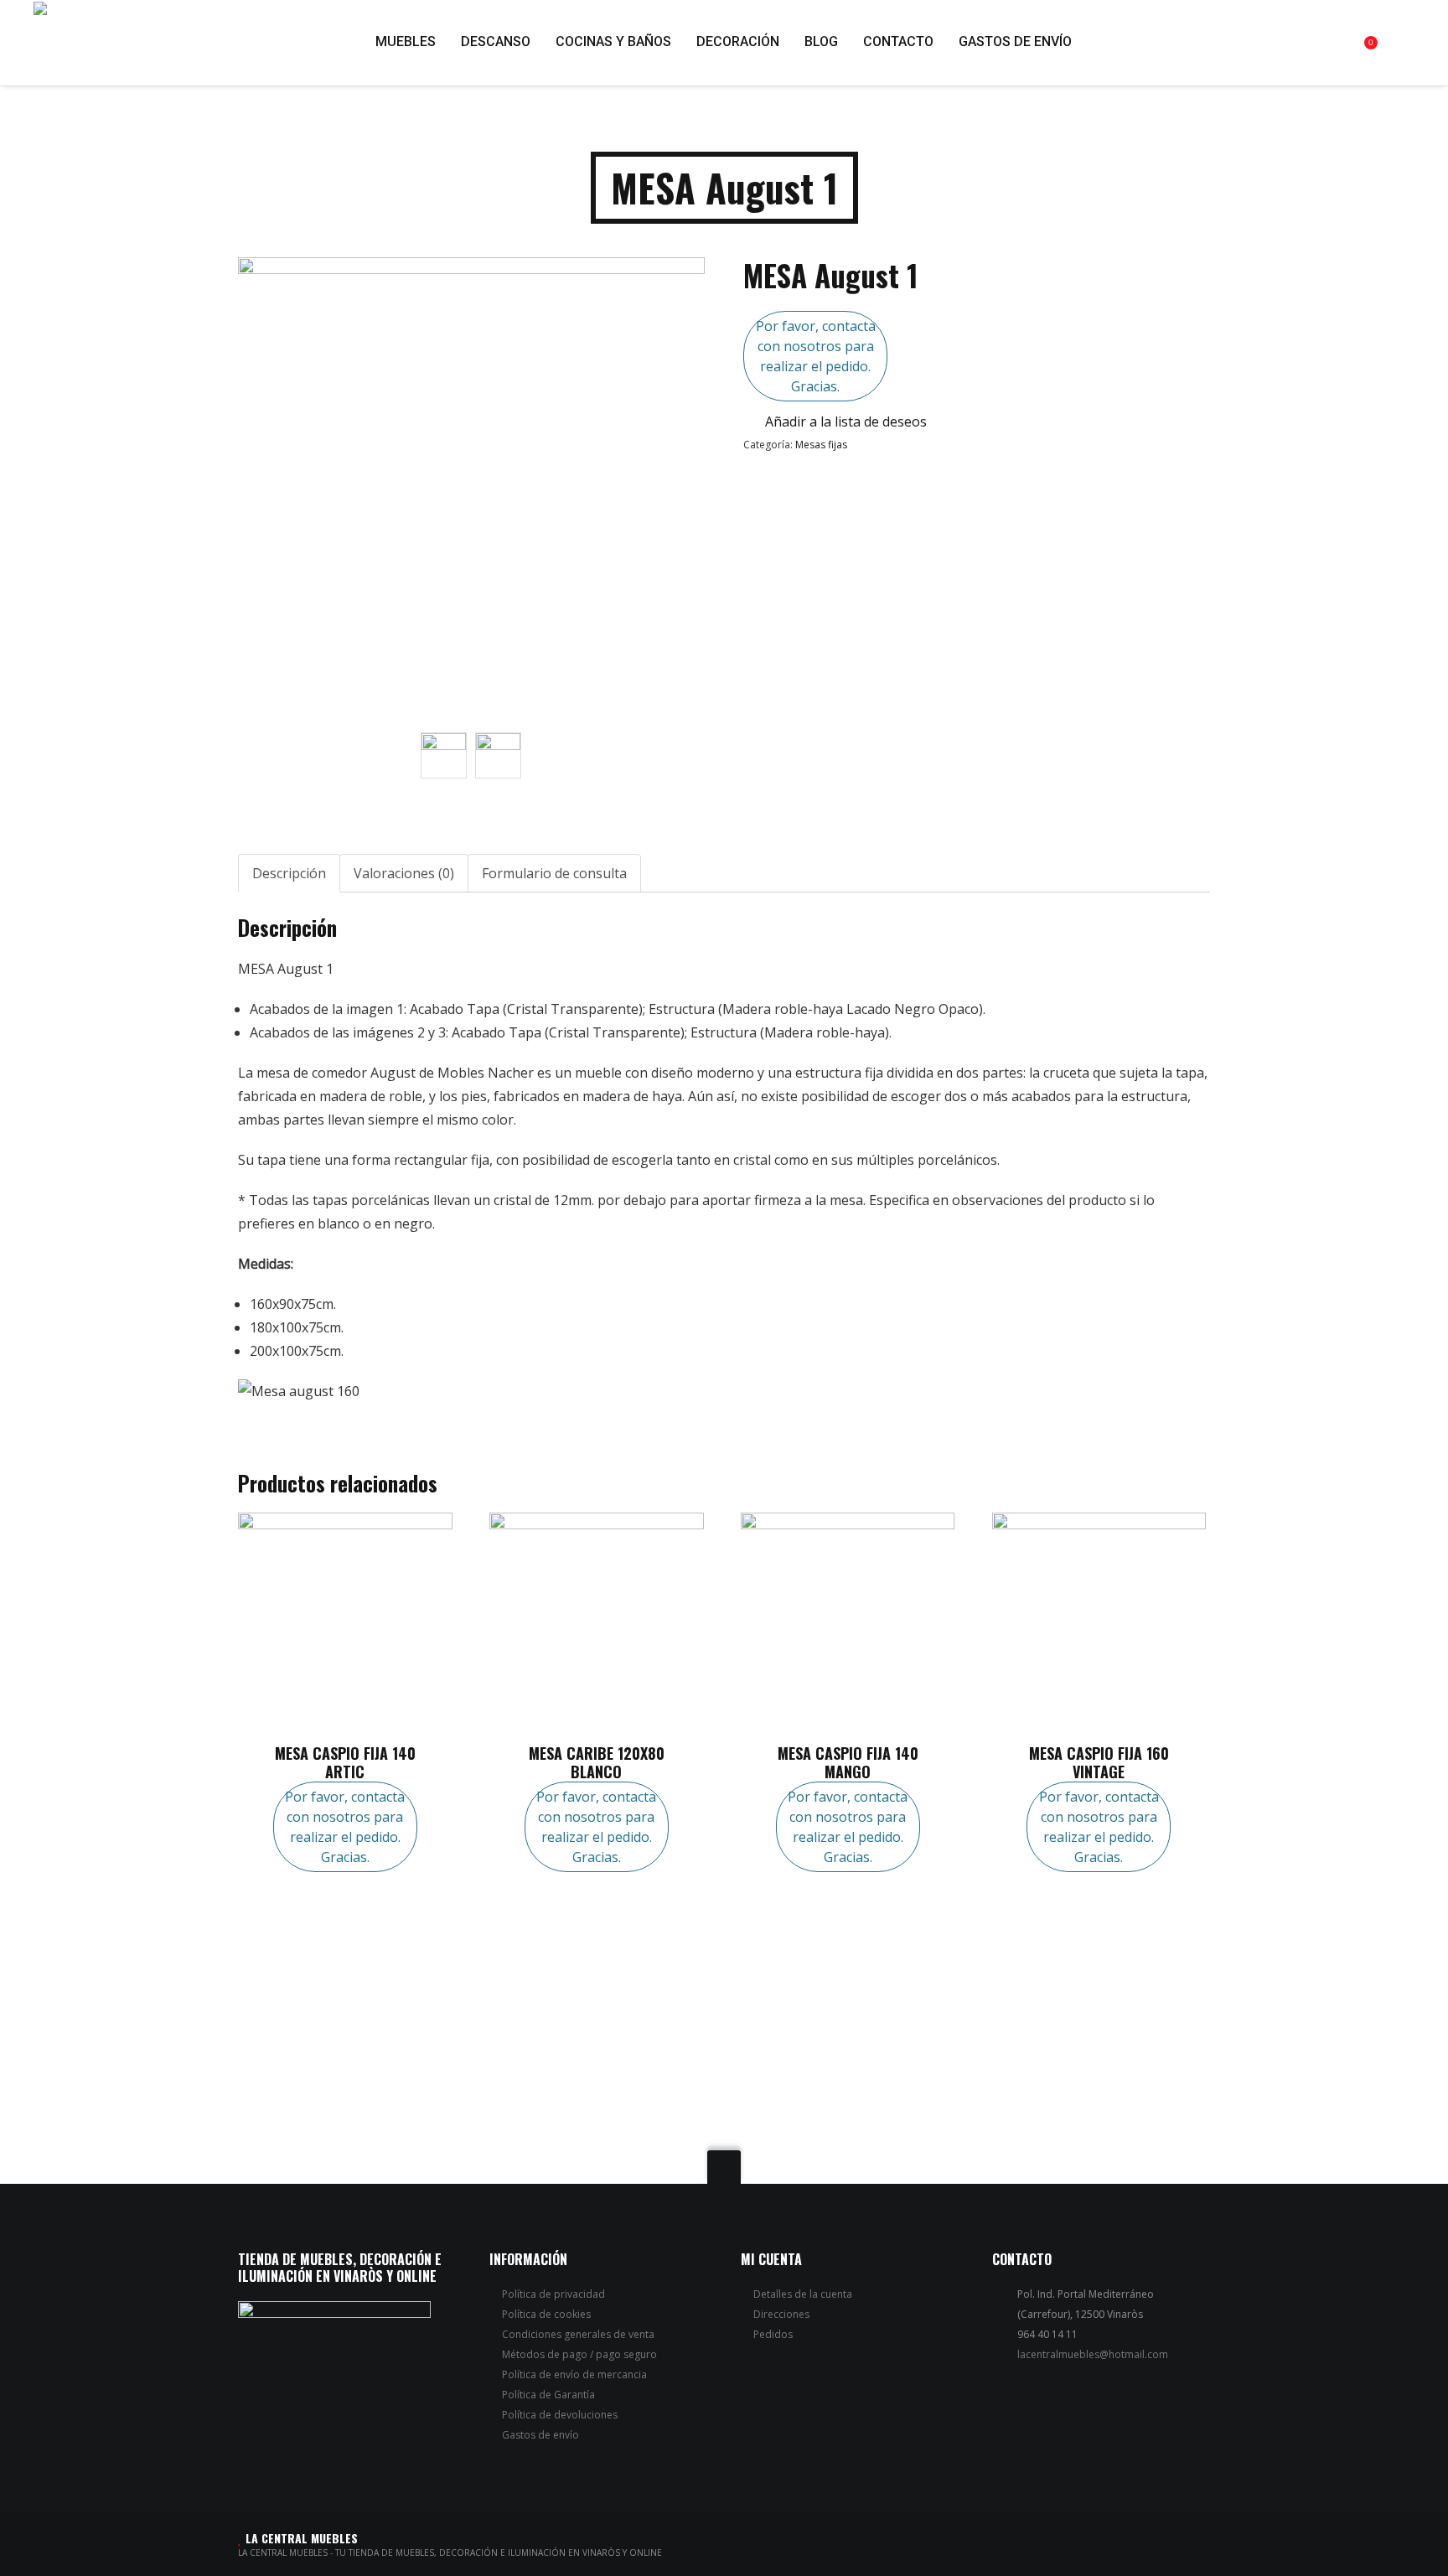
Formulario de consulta (554, 873)
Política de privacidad (553, 2294)
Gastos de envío (540, 2435)
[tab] (289, 873)
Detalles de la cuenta (803, 2294)
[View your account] (1409, 42)
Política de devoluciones (560, 2415)
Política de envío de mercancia (574, 2374)
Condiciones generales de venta (578, 2334)
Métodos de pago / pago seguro (579, 2354)
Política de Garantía (548, 2395)
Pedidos (773, 2334)
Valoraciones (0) (404, 873)
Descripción (289, 873)
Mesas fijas (821, 445)
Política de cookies (546, 2314)
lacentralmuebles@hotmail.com (1093, 2354)
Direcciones (781, 2314)
